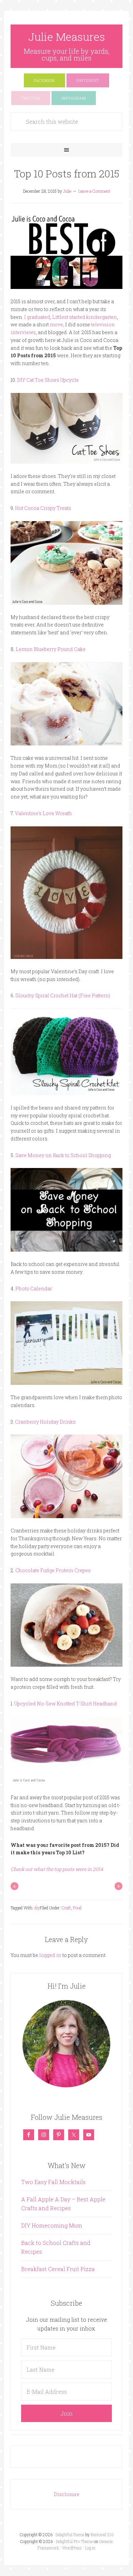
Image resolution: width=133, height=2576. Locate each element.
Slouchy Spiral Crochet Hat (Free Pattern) (63, 995)
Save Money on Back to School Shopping (63, 1155)
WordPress (72, 2548)
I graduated (37, 317)
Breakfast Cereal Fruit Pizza (58, 2269)
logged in (50, 1955)
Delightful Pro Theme (74, 2541)
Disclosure (67, 2494)
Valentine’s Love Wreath (43, 813)
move (56, 324)
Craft (66, 1908)
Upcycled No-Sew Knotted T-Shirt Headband (66, 1704)
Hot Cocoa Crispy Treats (43, 508)
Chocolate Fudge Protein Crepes (53, 1570)
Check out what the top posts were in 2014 (57, 1869)
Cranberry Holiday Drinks (45, 1422)
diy (37, 1908)
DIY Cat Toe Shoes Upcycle (48, 380)
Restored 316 (102, 2535)
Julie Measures (67, 37)
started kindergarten (93, 317)
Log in (90, 2548)
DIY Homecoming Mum (52, 2225)
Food (77, 1908)
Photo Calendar (34, 1289)
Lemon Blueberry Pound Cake (51, 649)
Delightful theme (70, 2535)
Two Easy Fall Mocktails (53, 2182)
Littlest (60, 317)
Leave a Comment (94, 191)
